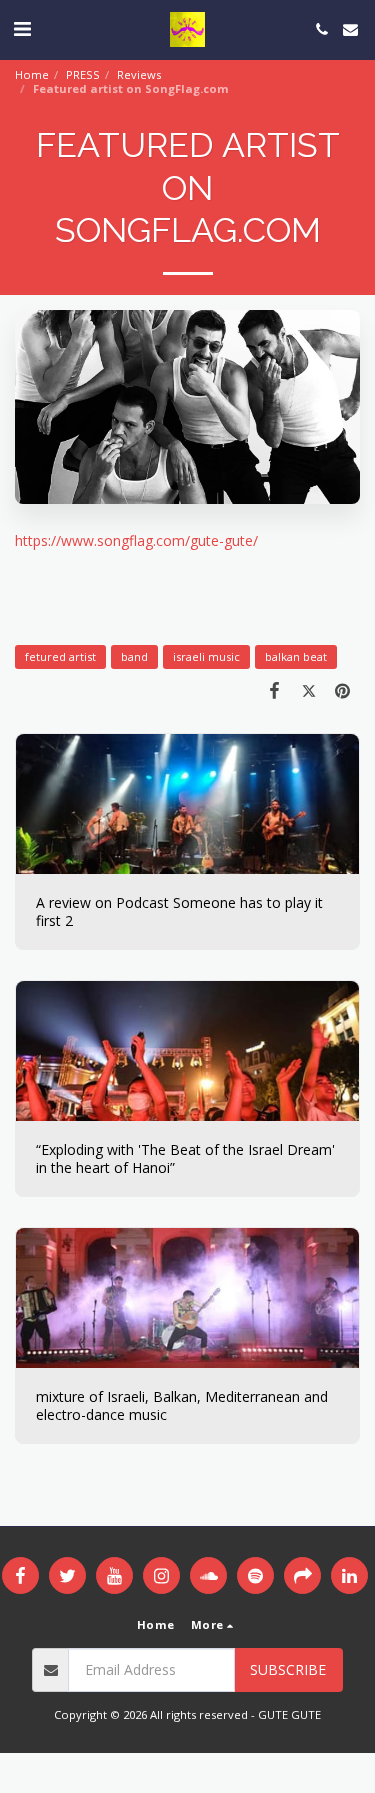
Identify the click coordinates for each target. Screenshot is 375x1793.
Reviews (139, 74)
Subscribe (288, 1669)
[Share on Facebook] (274, 690)
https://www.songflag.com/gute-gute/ (136, 540)
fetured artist (60, 656)
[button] (22, 28)
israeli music (206, 656)
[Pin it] (343, 690)
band (134, 656)
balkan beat (296, 656)
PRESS (83, 74)
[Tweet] (309, 690)
